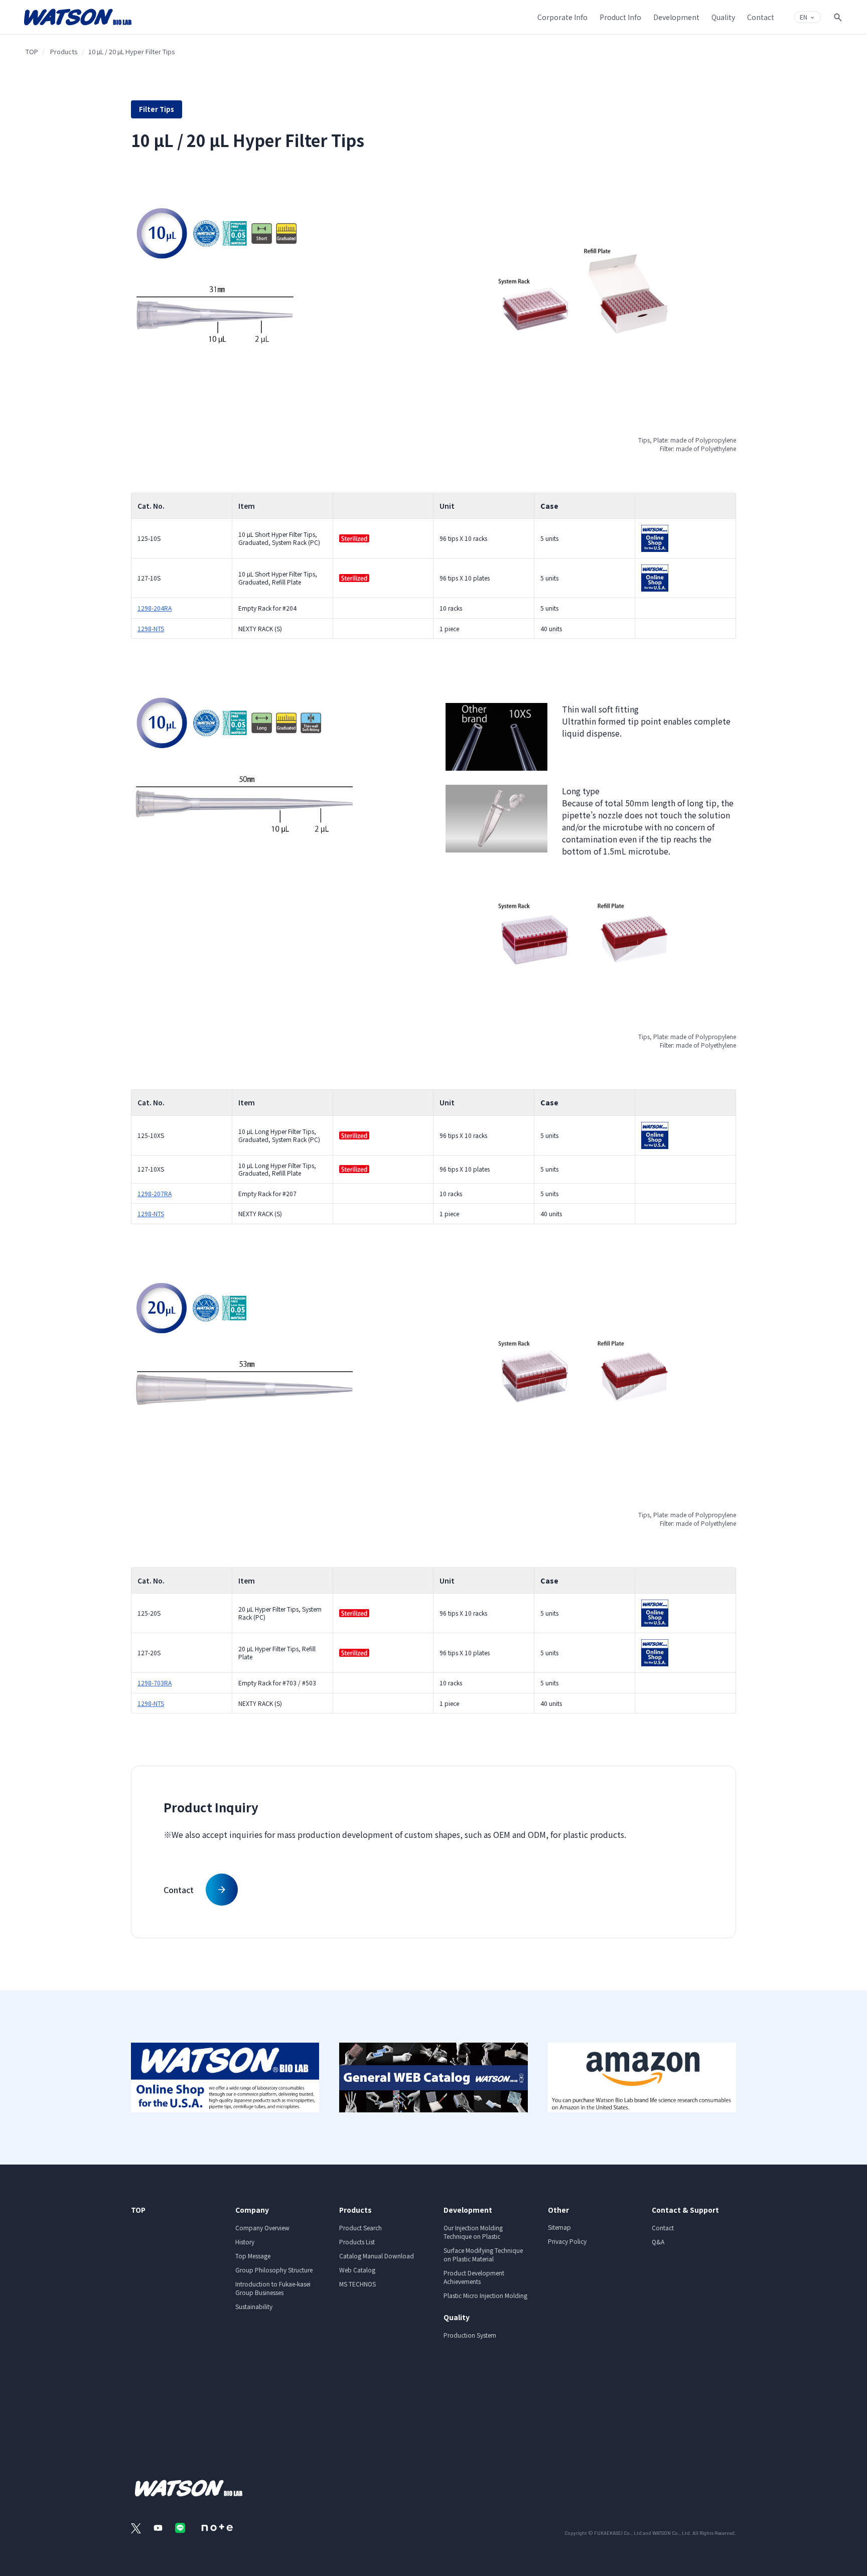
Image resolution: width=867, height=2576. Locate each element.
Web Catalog (357, 2270)
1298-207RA (155, 1193)
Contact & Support (685, 2210)
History (245, 2242)
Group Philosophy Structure (274, 2270)
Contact (663, 2228)
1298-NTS (151, 628)
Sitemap (559, 2227)
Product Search (360, 2228)
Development (468, 2210)
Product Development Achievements (474, 2277)
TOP (32, 51)
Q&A (658, 2242)
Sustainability (254, 2306)
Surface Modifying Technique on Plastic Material (483, 2254)
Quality (457, 2317)
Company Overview (262, 2228)
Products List (357, 2242)
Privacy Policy (567, 2241)
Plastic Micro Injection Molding (485, 2295)
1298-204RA (155, 608)
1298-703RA (155, 1683)
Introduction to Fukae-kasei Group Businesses (273, 2288)
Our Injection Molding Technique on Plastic (473, 2232)
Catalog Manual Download (377, 2256)
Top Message (253, 2256)
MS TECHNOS (357, 2284)
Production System (470, 2335)
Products (64, 51)
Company (252, 2210)
